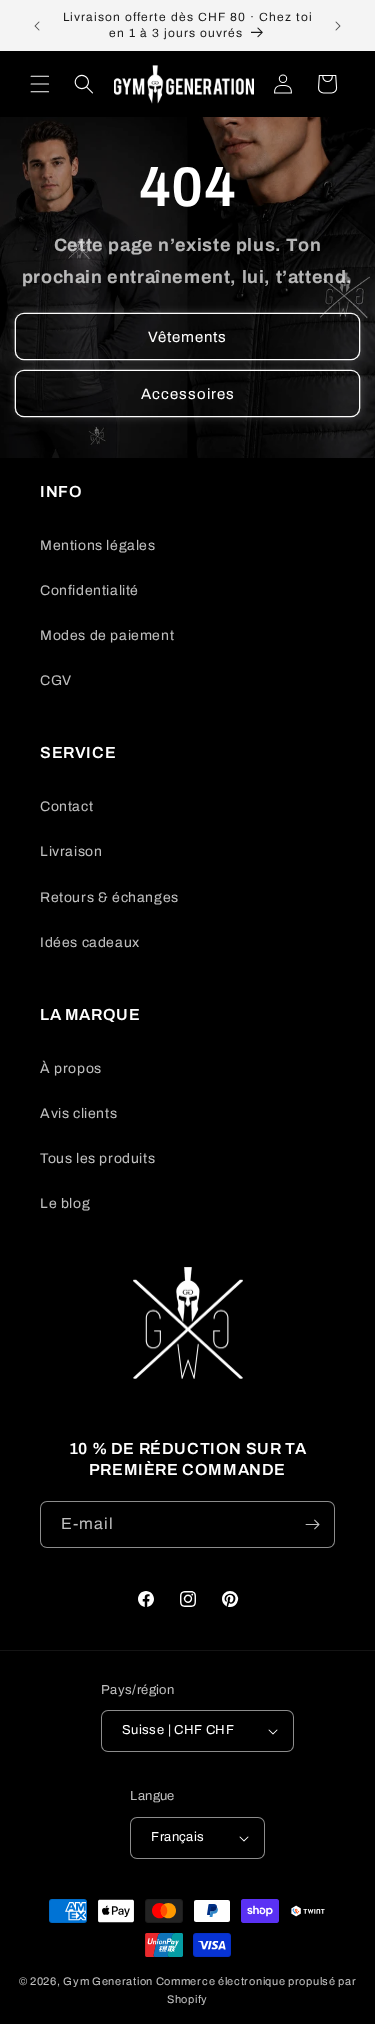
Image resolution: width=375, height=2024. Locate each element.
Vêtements (187, 337)
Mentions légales (98, 545)
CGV (56, 680)
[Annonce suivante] (338, 26)
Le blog (65, 1203)
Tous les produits (97, 1158)
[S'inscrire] (312, 1524)
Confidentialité (89, 590)
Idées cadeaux (90, 942)
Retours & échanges (109, 897)
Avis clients (78, 1113)
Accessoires (188, 394)
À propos (71, 1068)
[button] (40, 84)
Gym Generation (108, 1981)
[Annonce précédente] (37, 26)
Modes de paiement (107, 635)
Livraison (71, 851)
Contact (66, 806)
